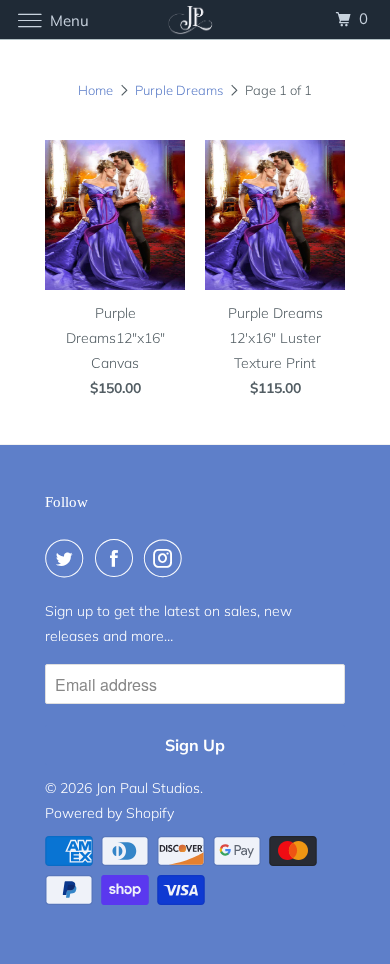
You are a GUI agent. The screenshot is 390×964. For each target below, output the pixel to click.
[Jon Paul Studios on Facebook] (118, 558)
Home (95, 90)
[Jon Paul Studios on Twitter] (68, 558)
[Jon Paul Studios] (195, 19)
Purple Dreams (179, 90)
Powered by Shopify (109, 813)
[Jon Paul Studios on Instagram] (167, 558)
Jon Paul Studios (148, 788)
